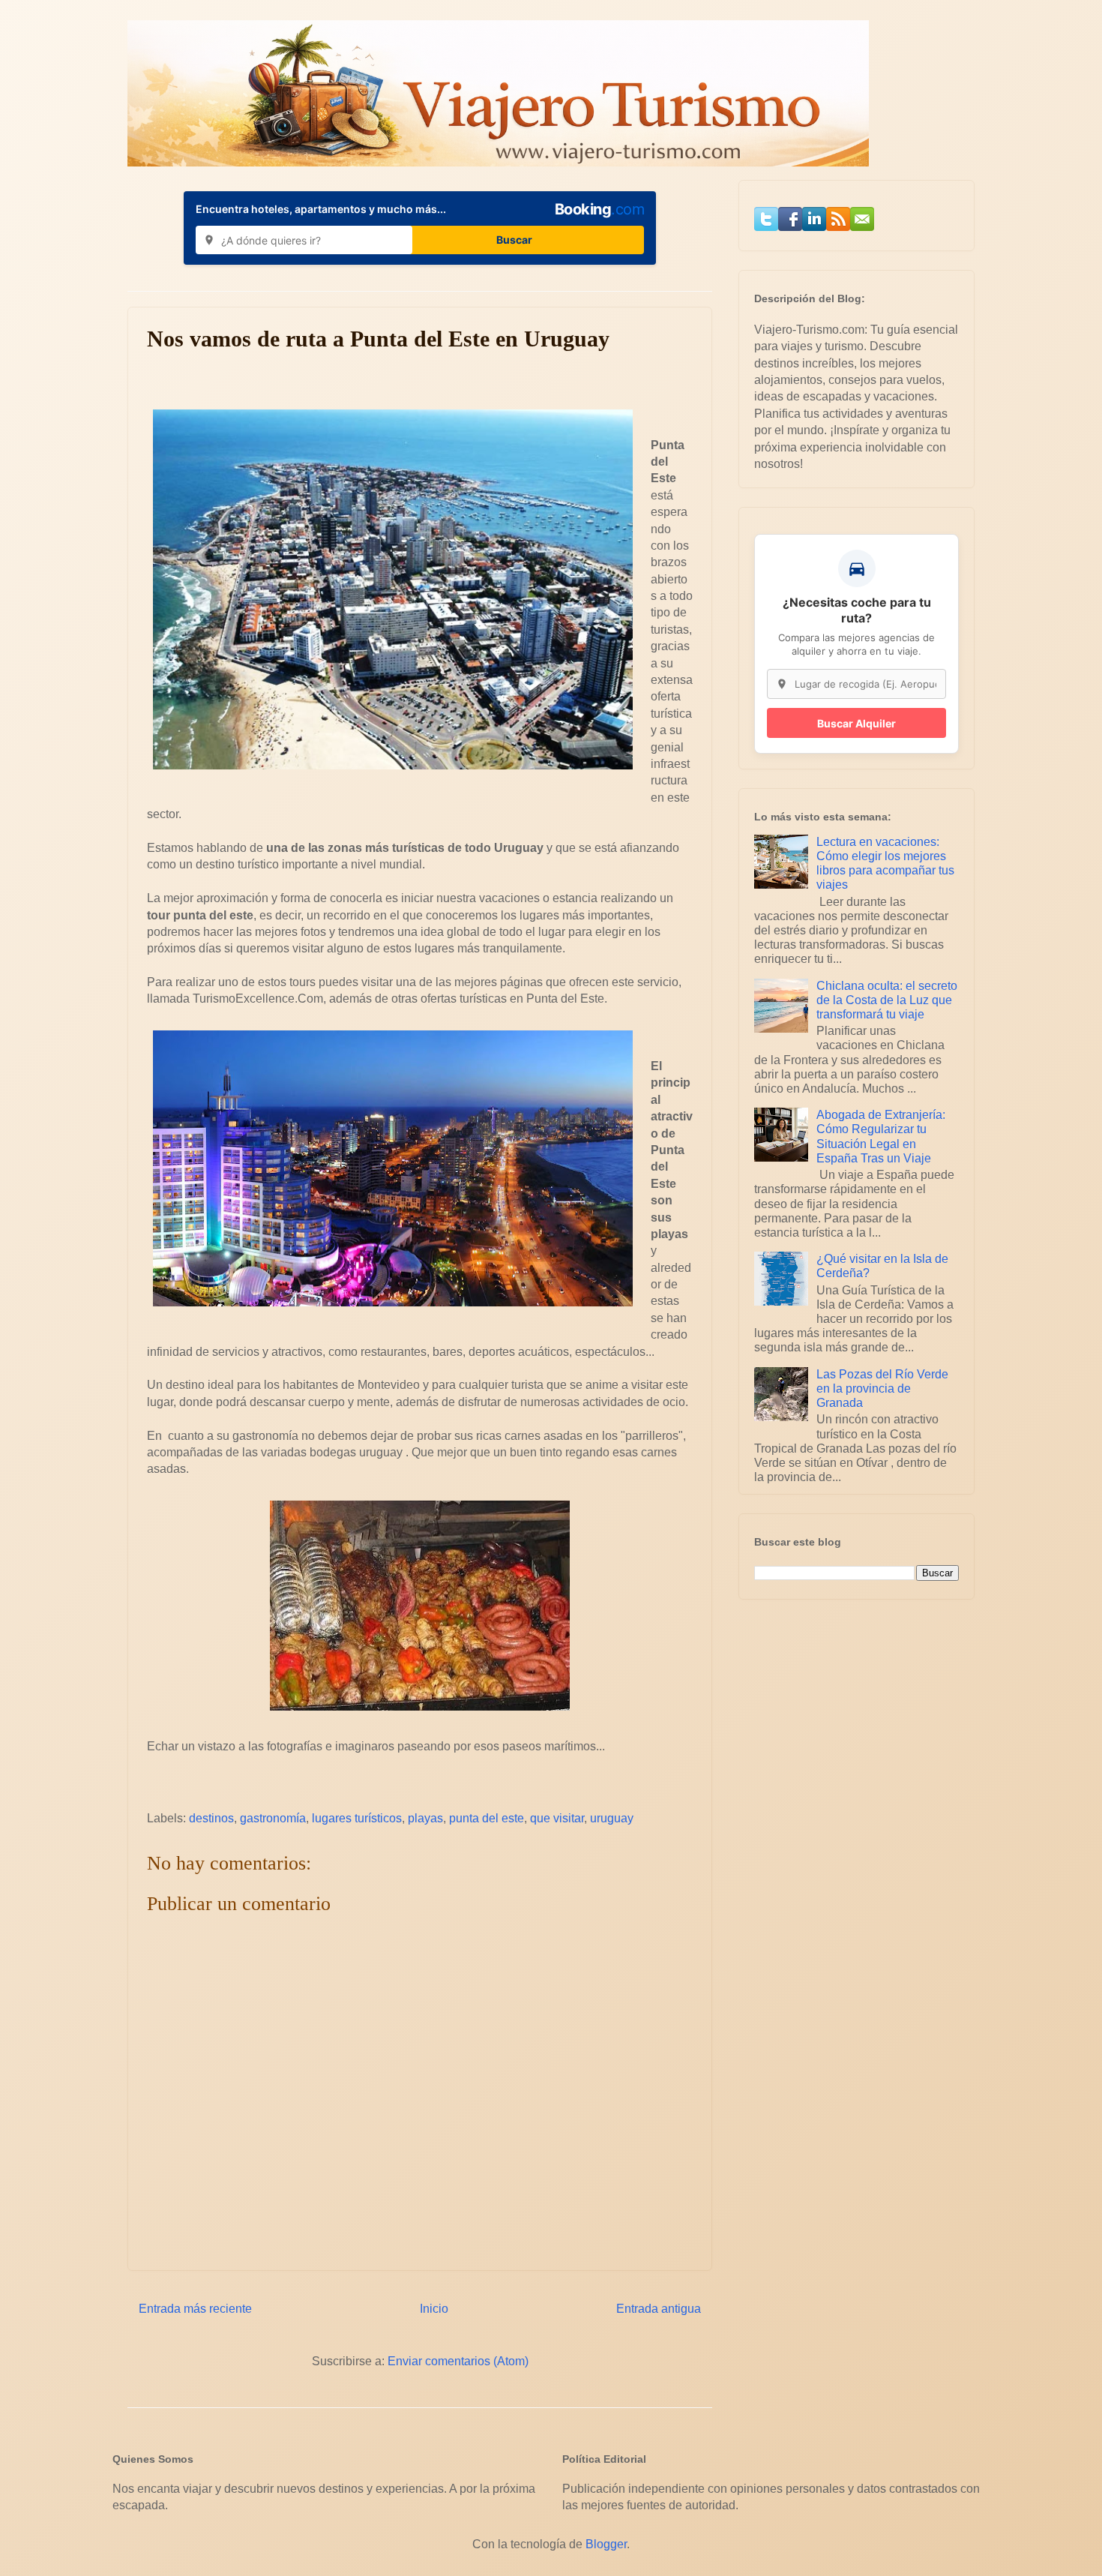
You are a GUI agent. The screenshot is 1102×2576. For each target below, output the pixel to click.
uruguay (612, 1818)
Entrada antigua (659, 2309)
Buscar (514, 240)
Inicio (434, 2309)
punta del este (487, 1818)
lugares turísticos (357, 1818)
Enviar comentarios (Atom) (458, 2361)
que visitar (557, 1818)
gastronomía (273, 1818)
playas (425, 1818)
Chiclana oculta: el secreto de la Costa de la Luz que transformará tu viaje (887, 1000)
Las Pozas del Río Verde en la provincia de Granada (882, 1388)
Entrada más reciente (195, 2309)
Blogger (606, 2544)
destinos (211, 1818)
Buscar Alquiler (856, 723)
